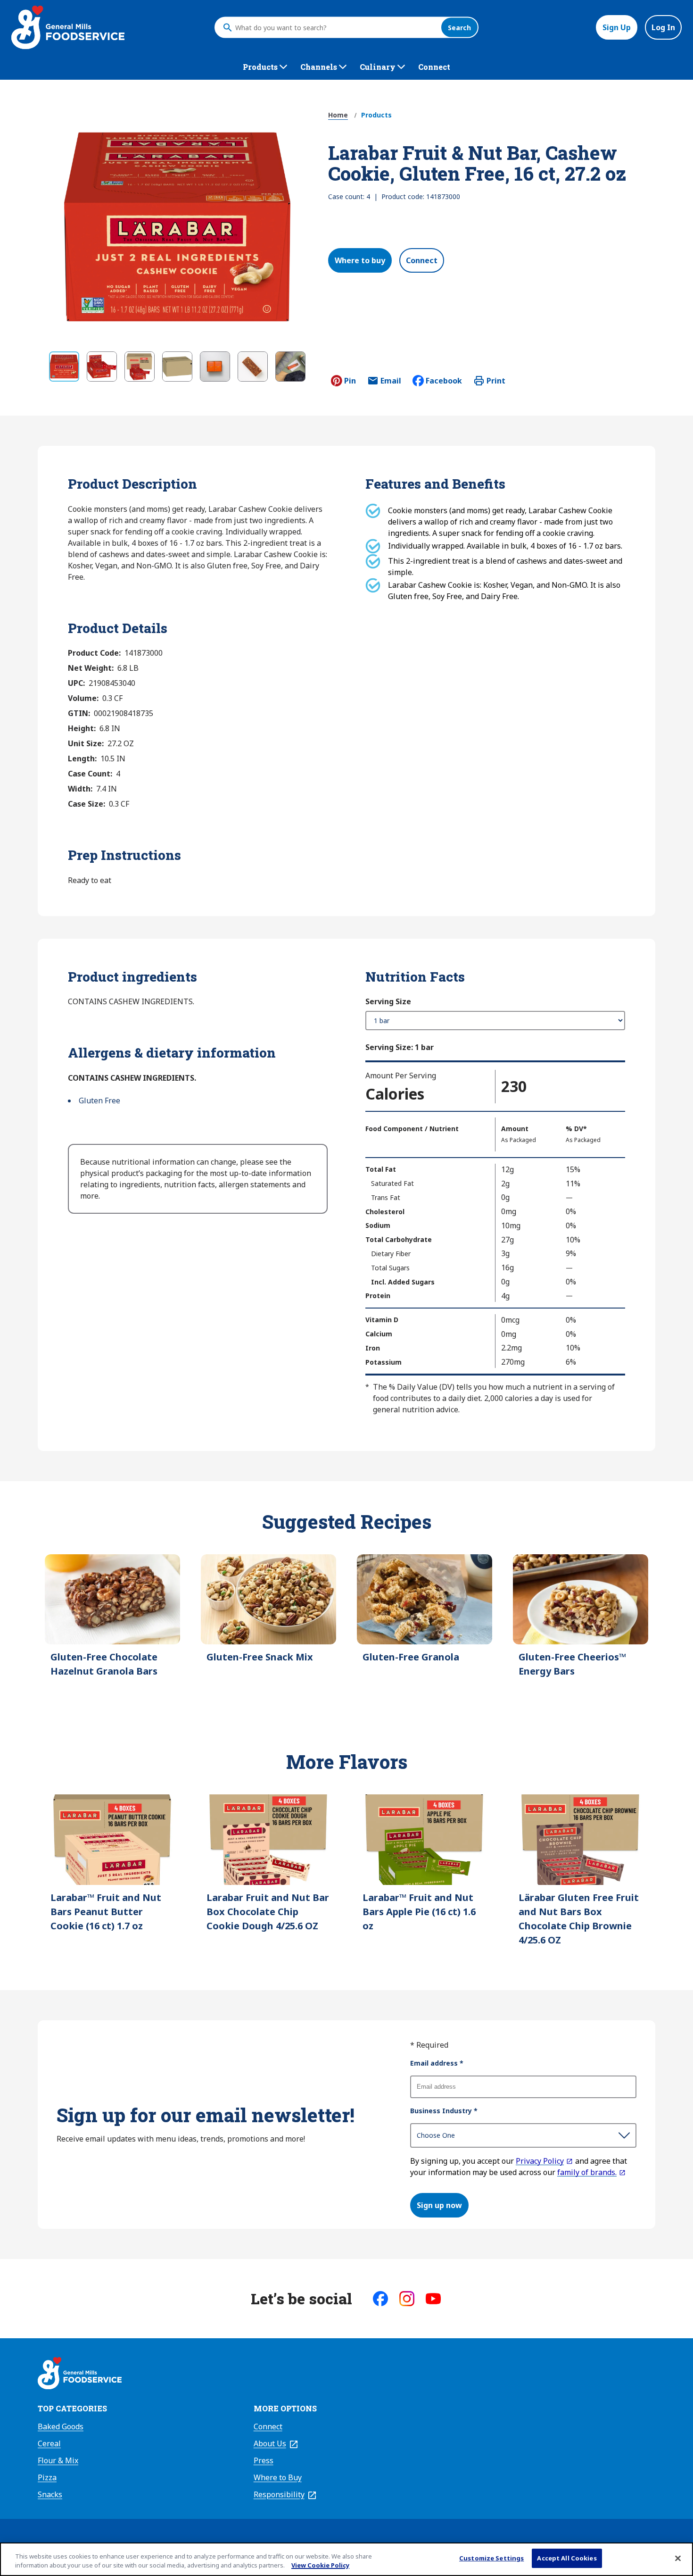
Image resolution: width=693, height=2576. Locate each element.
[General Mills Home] (80, 2375)
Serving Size (388, 1001)
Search (459, 28)
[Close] (678, 2558)
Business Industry (444, 2111)
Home (338, 115)
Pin (350, 381)
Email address (437, 2063)
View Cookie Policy (320, 2566)
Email (391, 383)
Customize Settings (491, 2558)
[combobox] (336, 27)
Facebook (444, 381)
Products (376, 115)
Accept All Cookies (567, 2558)
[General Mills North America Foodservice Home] (68, 27)
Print (496, 381)
